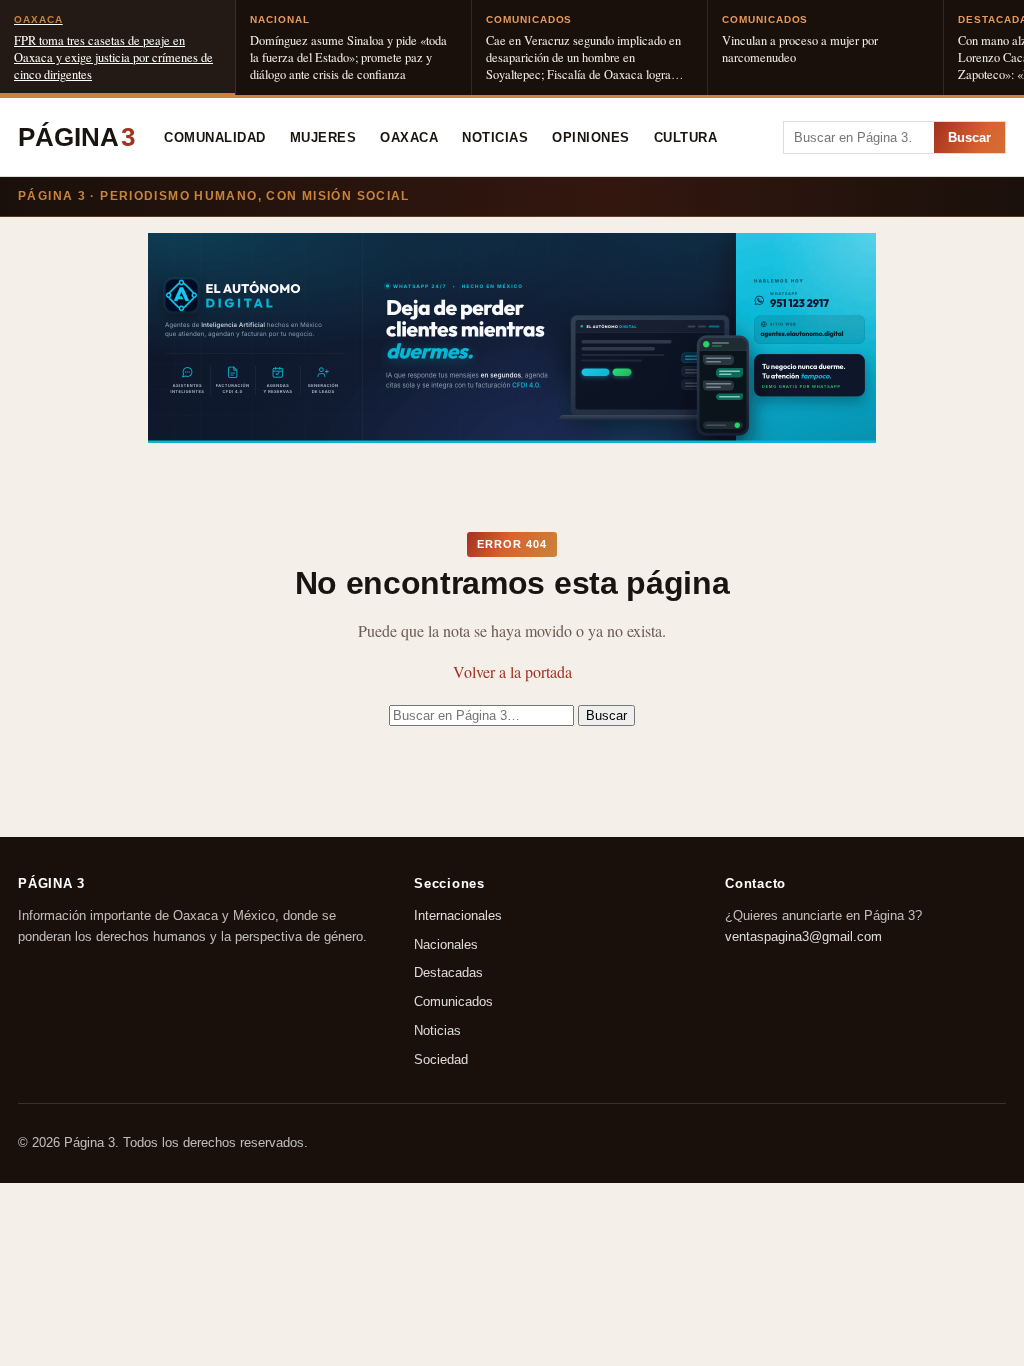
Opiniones (591, 138)
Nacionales (446, 944)
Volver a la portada (512, 671)
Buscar (969, 137)
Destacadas (448, 973)
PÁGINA (76, 137)
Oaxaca (409, 138)
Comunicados (453, 1002)
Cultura (686, 138)
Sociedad (441, 1059)
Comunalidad (215, 138)
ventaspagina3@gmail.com (803, 936)
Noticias (495, 138)
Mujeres (323, 138)
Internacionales (458, 915)
